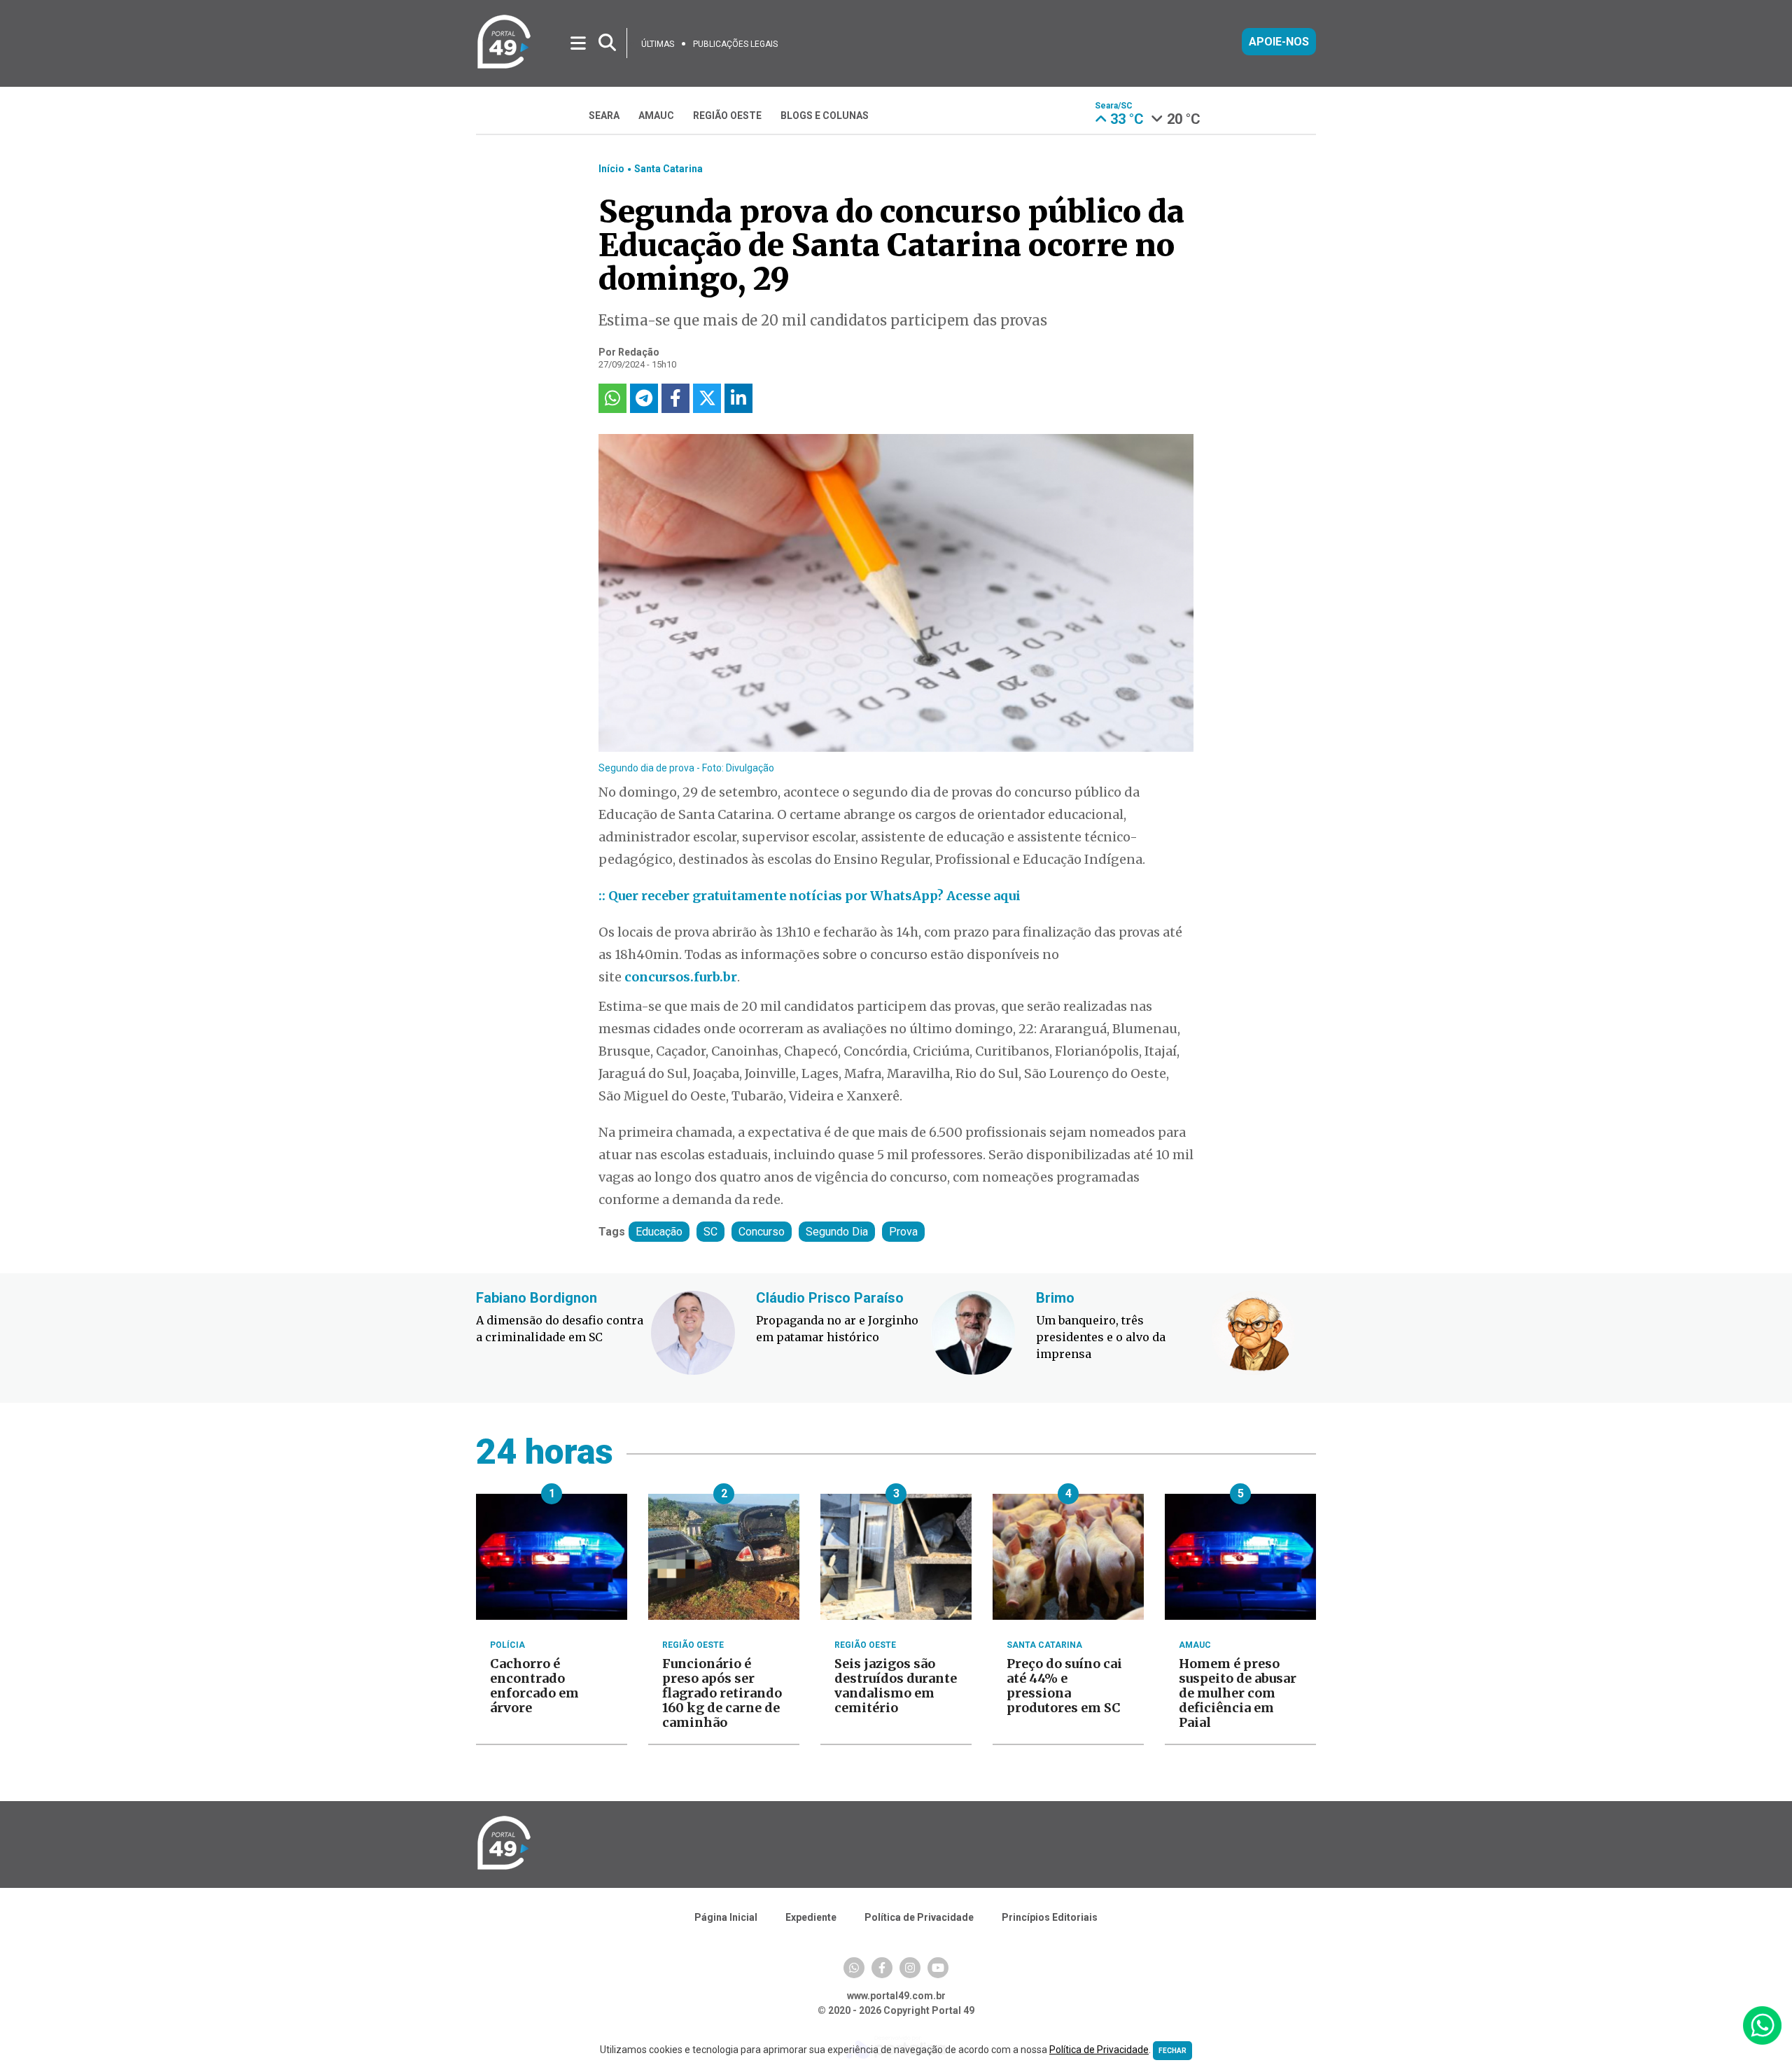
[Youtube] (938, 1968)
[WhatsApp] (854, 1968)
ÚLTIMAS (658, 44)
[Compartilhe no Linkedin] (738, 398)
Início (611, 169)
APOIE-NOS (1279, 42)
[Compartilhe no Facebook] (675, 398)
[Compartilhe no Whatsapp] (612, 398)
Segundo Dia (837, 1232)
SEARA (604, 115)
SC (710, 1232)
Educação (659, 1232)
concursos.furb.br (681, 977)
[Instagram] (910, 1968)
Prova (903, 1232)
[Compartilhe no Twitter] (707, 398)
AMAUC (656, 115)
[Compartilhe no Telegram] (644, 398)
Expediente (811, 1917)
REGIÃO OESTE (727, 115)
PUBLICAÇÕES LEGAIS (735, 44)
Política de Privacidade (919, 1917)
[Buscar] (607, 43)
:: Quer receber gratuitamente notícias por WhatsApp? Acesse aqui (810, 896)
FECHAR (1172, 2051)
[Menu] (579, 42)
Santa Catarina (668, 169)
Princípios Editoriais (1050, 1917)
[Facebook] (882, 1968)
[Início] (504, 66)
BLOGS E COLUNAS (825, 115)
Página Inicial (726, 1917)
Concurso (762, 1232)
